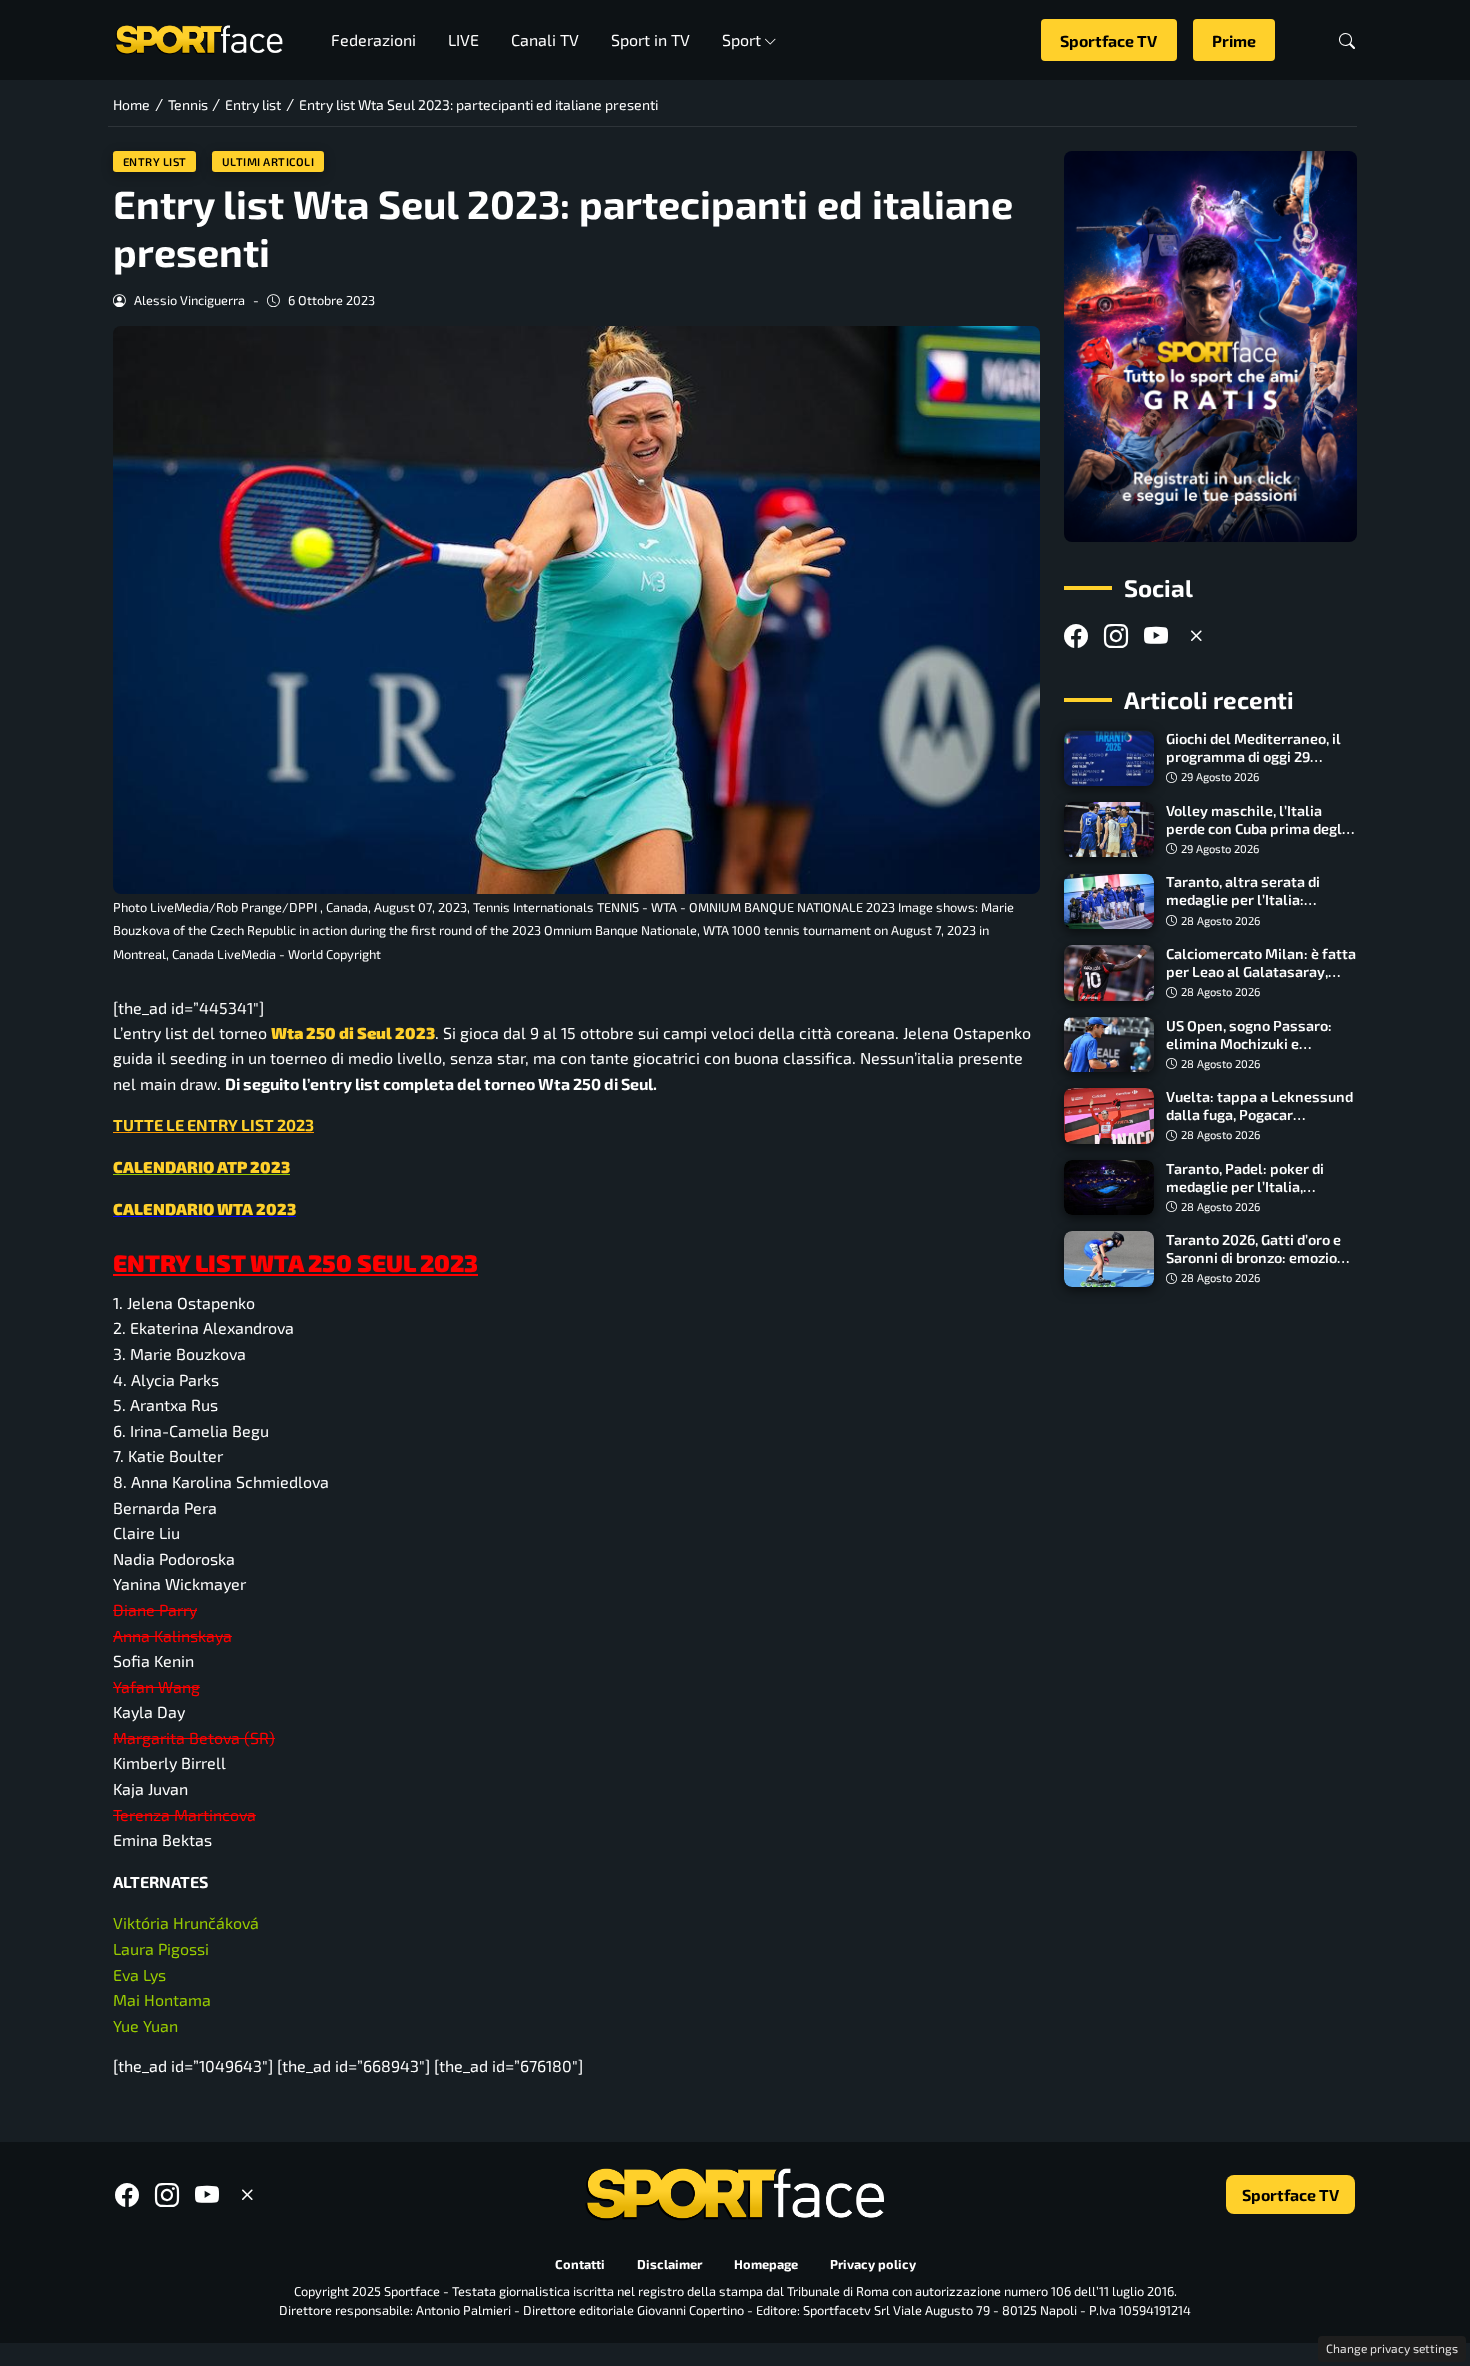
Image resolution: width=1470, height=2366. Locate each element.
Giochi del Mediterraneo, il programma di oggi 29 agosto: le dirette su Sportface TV (1253, 766)
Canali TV (545, 39)
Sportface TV (1108, 40)
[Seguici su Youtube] (1156, 636)
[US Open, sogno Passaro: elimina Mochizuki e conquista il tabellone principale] (1109, 1045)
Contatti (580, 2264)
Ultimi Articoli (268, 161)
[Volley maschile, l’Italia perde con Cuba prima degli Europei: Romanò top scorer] (1109, 830)
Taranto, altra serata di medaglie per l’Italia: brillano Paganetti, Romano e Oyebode (1257, 909)
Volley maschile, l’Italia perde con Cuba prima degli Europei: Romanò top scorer (1258, 828)
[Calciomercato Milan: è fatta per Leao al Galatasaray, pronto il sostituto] (1109, 973)
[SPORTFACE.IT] (199, 37)
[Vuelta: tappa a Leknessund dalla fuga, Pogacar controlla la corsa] (1109, 1116)
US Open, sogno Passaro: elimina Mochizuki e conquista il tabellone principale (1249, 1052)
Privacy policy (873, 2264)
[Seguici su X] (1196, 636)
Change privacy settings (1392, 2348)
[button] (1347, 40)
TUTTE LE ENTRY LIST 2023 (213, 1124)
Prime (1234, 40)
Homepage (766, 2264)
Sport (741, 39)
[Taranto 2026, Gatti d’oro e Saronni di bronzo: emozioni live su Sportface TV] (1109, 1259)
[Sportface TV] (1210, 346)
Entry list (155, 161)
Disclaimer (669, 2264)
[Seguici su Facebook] (1076, 636)
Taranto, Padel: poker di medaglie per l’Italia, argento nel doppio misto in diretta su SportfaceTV (1258, 1195)
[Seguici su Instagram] (1116, 636)
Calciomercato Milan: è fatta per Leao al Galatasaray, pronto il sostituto (1261, 971)
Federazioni (373, 39)
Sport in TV (650, 39)
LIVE (463, 39)
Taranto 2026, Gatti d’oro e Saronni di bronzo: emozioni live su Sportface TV (1258, 1257)
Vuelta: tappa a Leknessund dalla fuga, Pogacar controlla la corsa (1259, 1114)
